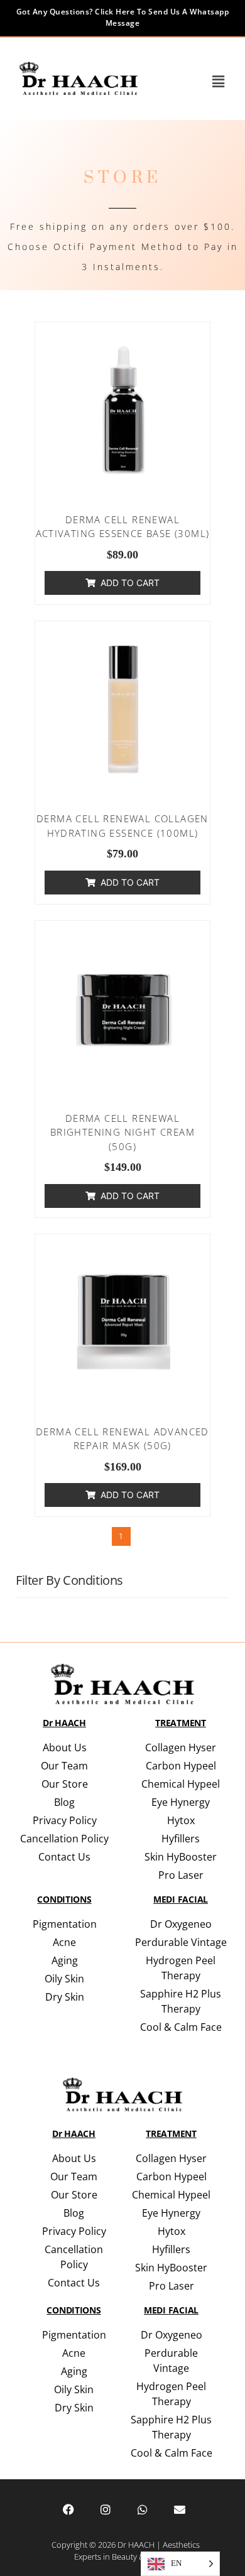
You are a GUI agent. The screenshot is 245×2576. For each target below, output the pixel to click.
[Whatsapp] (143, 2509)
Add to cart (130, 583)
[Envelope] (180, 2509)
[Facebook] (68, 2509)
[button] (219, 82)
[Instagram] (106, 2509)
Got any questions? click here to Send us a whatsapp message (123, 17)
